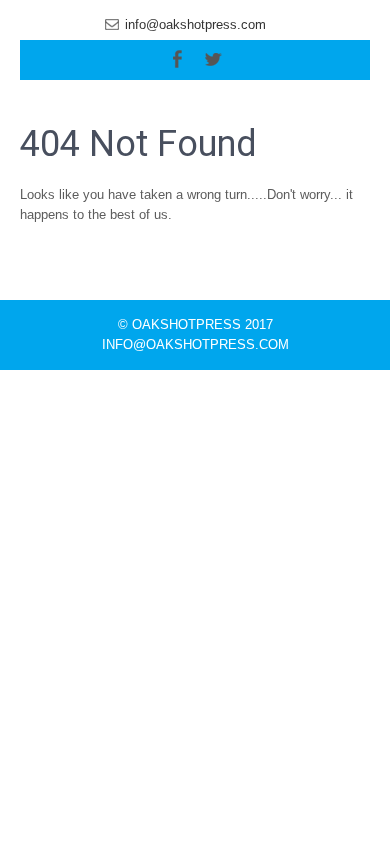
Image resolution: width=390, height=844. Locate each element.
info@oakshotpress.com (195, 24)
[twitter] (213, 59)
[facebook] (177, 59)
